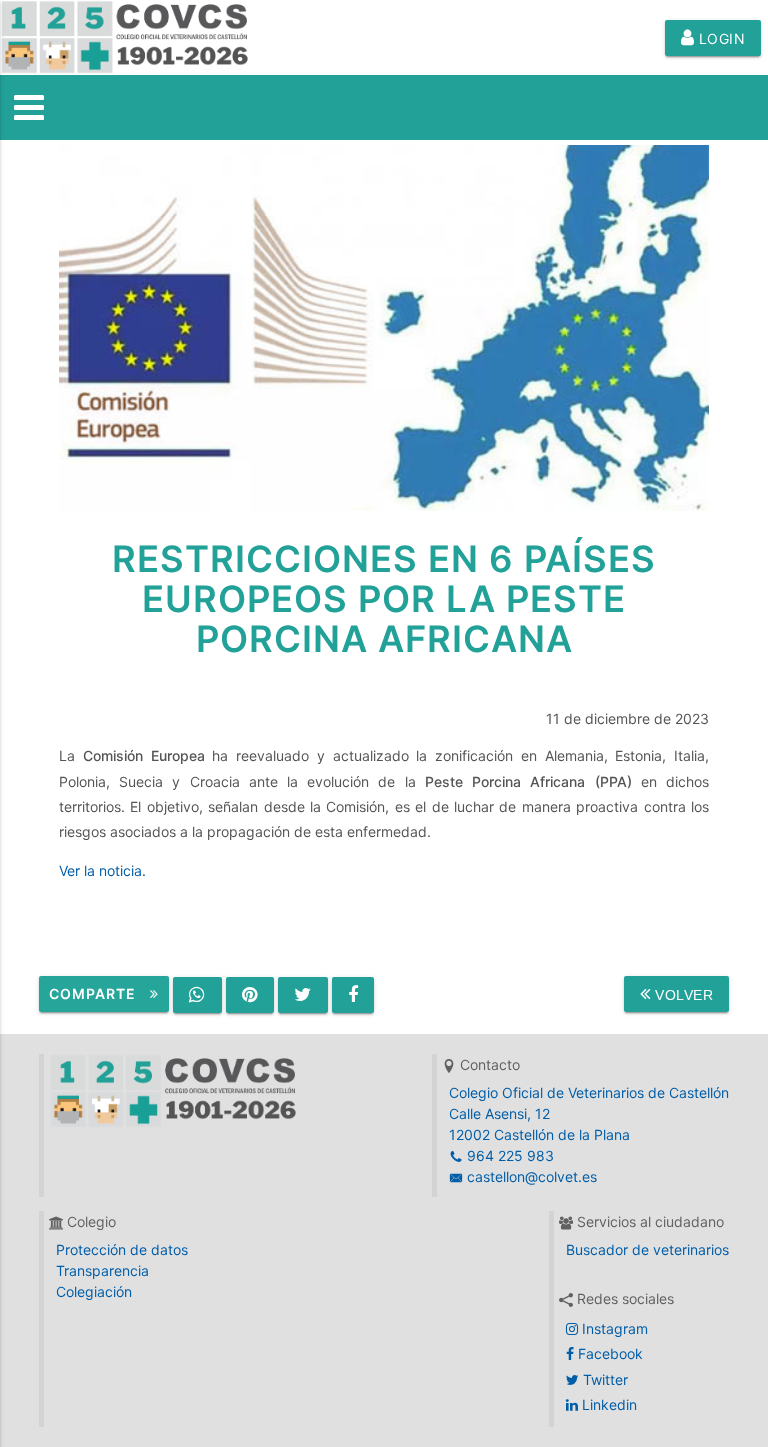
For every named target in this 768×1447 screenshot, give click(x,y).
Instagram (613, 1328)
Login (719, 38)
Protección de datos (122, 1249)
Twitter (603, 1379)
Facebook (608, 1353)
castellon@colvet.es (530, 1176)
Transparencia (102, 1270)
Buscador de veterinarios (647, 1249)
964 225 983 (508, 1155)
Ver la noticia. (102, 870)
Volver (682, 995)
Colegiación (94, 1291)
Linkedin (607, 1404)
